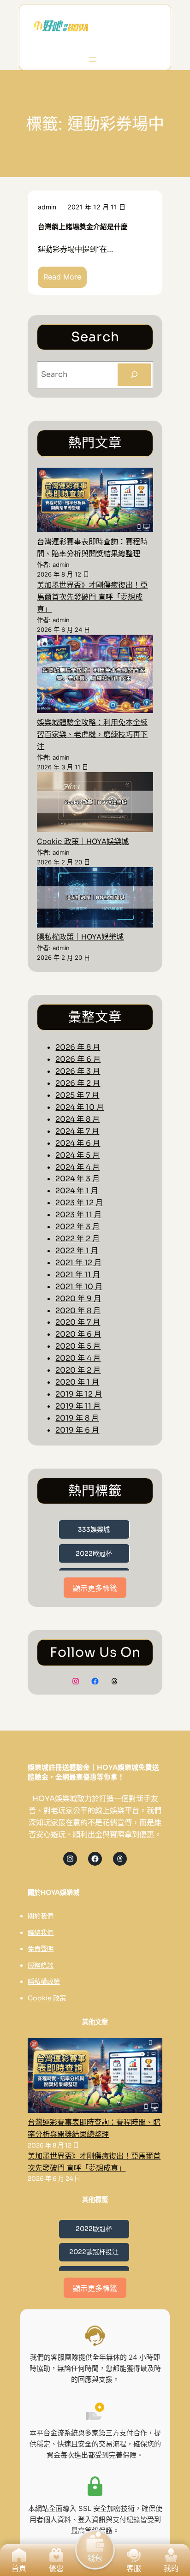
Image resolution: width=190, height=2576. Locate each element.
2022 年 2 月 (77, 1239)
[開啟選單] (93, 59)
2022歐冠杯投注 (94, 2252)
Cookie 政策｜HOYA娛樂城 (83, 841)
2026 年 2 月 (78, 1083)
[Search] (134, 375)
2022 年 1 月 (77, 1251)
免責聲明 (41, 1949)
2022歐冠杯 (94, 1553)
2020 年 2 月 (78, 1370)
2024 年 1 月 (77, 1191)
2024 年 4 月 (77, 1167)
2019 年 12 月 (79, 1394)
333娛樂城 (94, 1529)
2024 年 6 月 (78, 1143)
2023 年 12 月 (79, 1203)
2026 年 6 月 (78, 1059)
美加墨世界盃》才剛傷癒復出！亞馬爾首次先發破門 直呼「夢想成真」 (92, 597)
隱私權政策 (44, 1981)
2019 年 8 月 (77, 1418)
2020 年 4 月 (78, 1358)
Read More (65, 280)
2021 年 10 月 (79, 1287)
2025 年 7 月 (77, 1095)
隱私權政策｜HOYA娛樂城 (80, 937)
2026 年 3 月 (78, 1071)
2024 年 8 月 (77, 1119)
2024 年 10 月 (80, 1107)
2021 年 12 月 (78, 1263)
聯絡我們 (41, 1933)
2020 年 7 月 (78, 1322)
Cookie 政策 (47, 1998)
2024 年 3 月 (77, 1179)
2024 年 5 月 (77, 1155)
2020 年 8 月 (78, 1311)
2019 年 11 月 (78, 1406)
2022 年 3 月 (77, 1227)
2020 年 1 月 (77, 1382)
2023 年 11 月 (78, 1215)
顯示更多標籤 (95, 1588)
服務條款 (41, 1965)
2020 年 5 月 (78, 1346)
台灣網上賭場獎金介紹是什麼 (83, 227)
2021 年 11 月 (78, 1275)
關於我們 (41, 1916)
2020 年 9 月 (78, 1299)
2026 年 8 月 (78, 1047)
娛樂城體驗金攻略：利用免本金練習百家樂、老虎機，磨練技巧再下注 (92, 734)
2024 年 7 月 (77, 1131)
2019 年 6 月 (77, 1430)
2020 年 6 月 (78, 1334)
